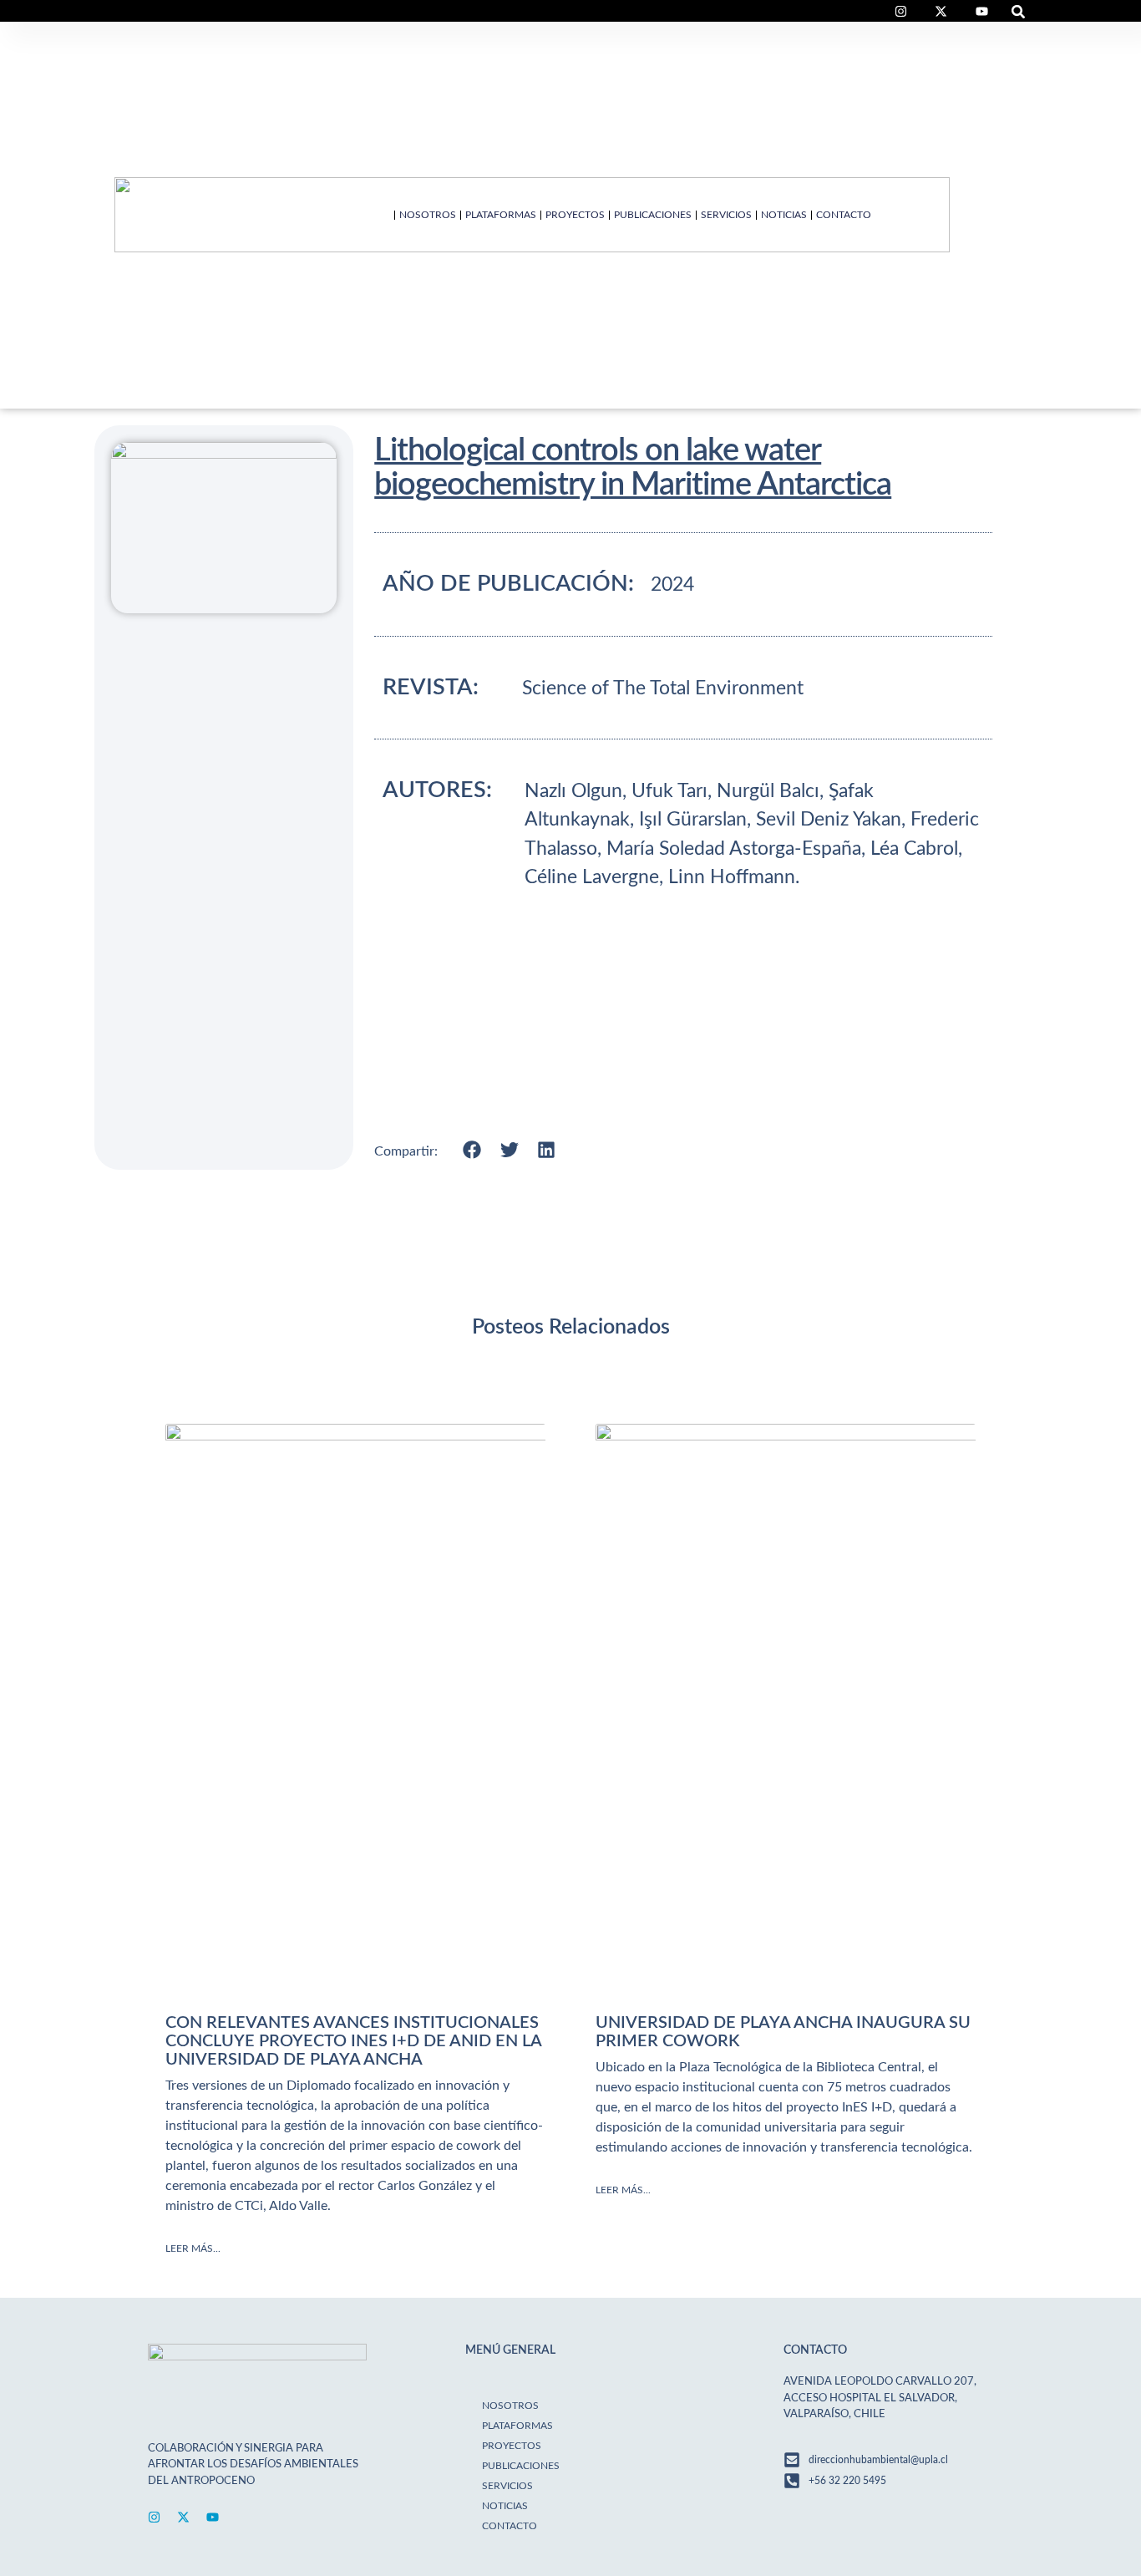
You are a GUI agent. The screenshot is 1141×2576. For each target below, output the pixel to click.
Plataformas (501, 215)
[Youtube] (213, 2517)
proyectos (575, 215)
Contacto (844, 215)
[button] (1019, 11)
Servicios (726, 215)
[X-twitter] (183, 2517)
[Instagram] (154, 2517)
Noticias (784, 215)
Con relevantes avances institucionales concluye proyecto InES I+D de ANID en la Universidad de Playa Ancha (353, 2041)
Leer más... (193, 2248)
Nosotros (428, 215)
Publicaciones (653, 215)
